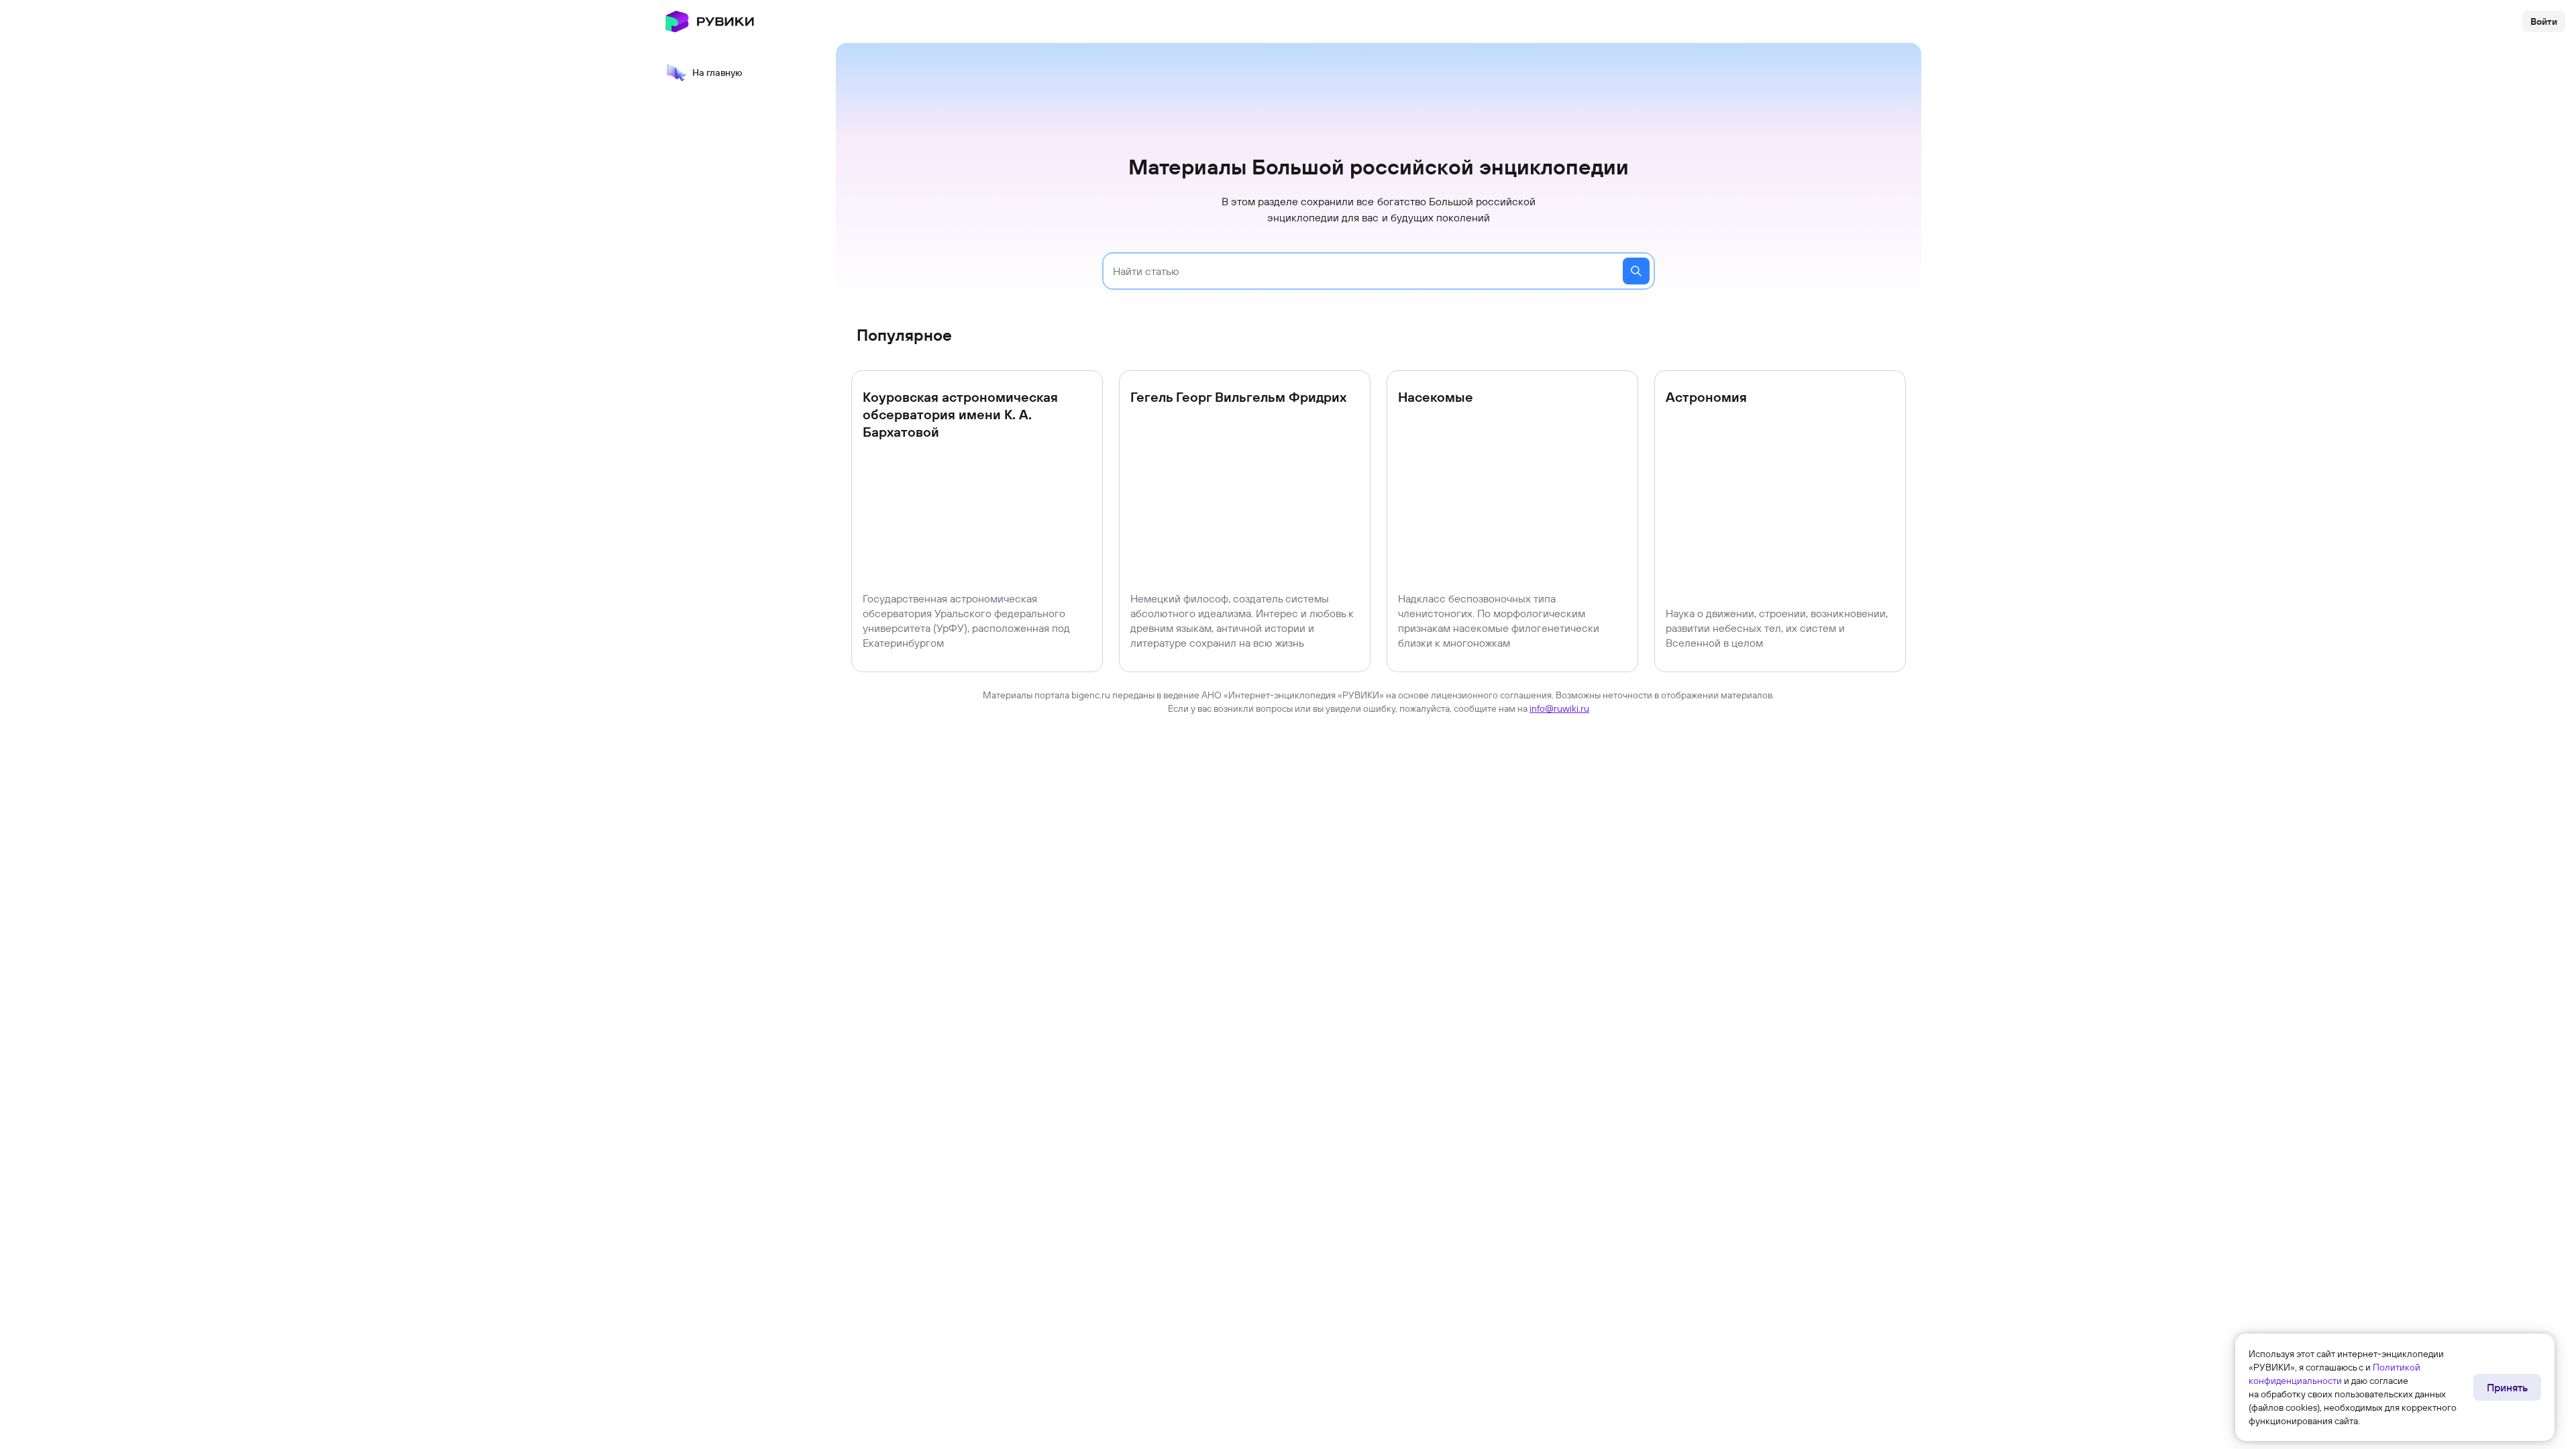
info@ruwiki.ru (1559, 708)
